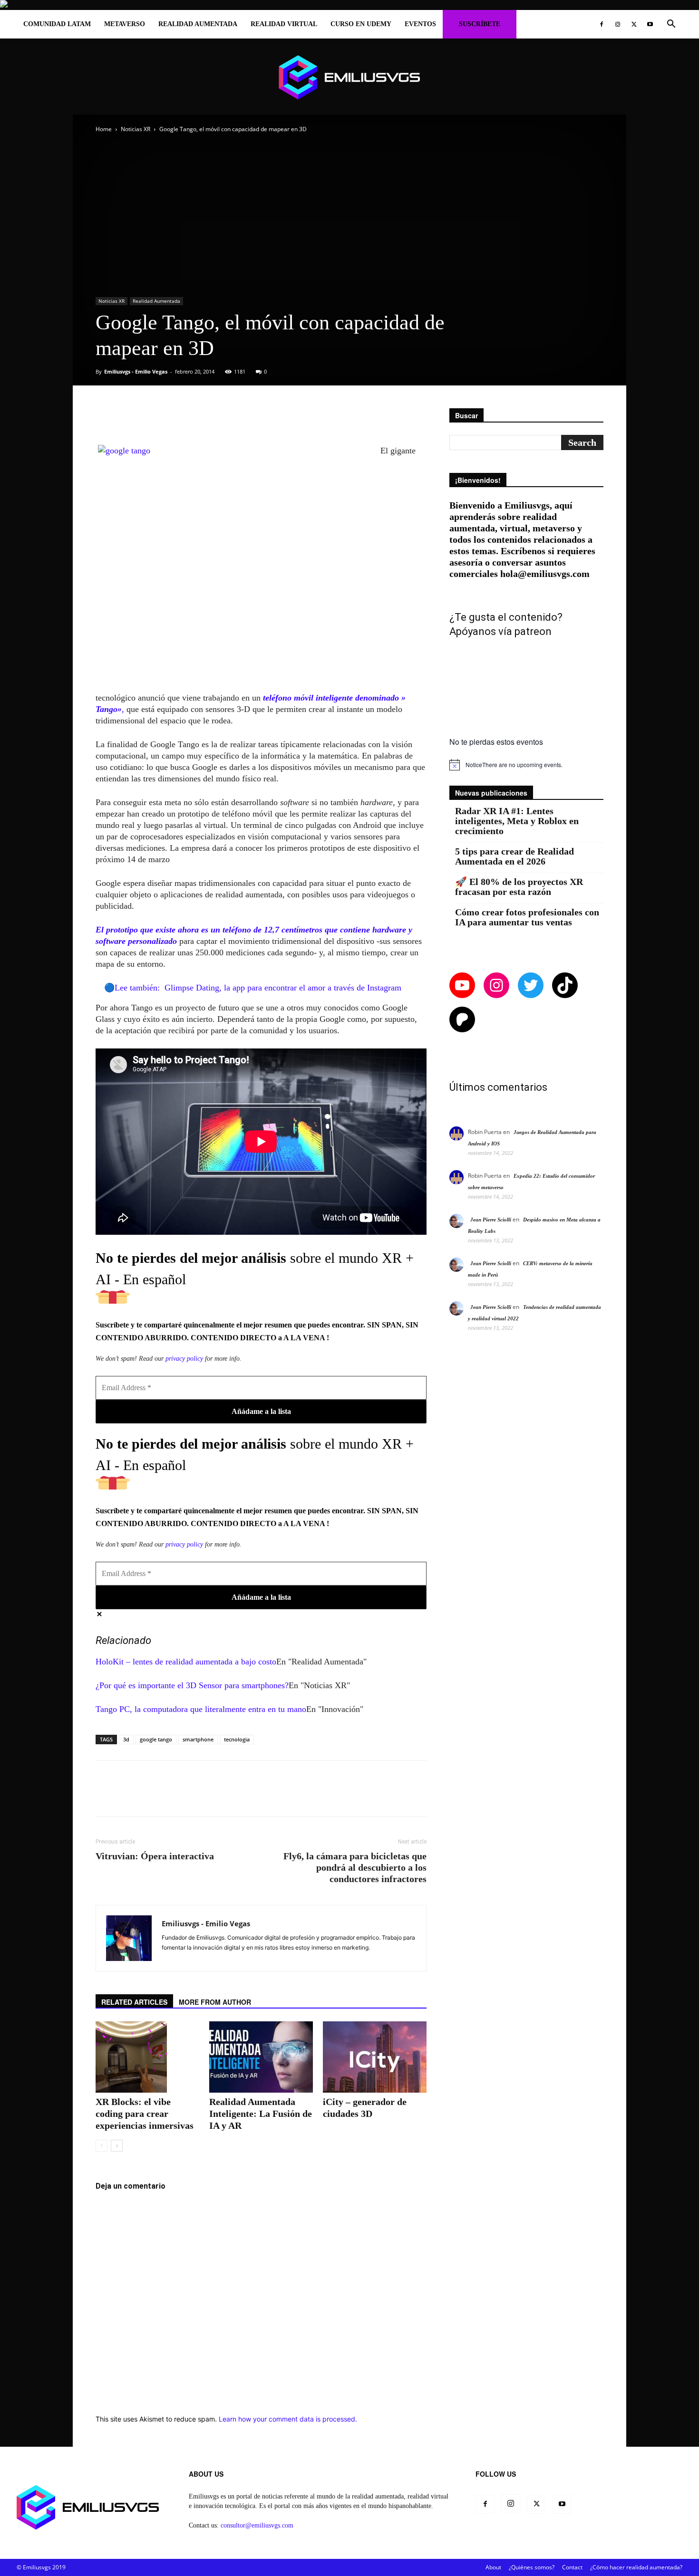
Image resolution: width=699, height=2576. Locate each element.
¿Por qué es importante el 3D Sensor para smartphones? (192, 1685)
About (493, 2567)
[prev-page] (102, 2146)
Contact (572, 2567)
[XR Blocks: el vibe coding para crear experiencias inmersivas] (147, 2057)
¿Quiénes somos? (532, 2567)
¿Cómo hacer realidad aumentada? (636, 2567)
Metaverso (125, 24)
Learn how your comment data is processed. (288, 2419)
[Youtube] (650, 24)
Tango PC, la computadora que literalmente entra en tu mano (201, 1709)
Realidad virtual (284, 24)
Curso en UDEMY (361, 24)
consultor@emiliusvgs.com (257, 2525)
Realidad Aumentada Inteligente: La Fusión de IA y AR (261, 2114)
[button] (671, 25)
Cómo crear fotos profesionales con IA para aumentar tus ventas (527, 917)
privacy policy (184, 1359)
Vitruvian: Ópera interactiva (155, 1856)
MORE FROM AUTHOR (215, 2002)
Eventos (420, 24)
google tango (156, 1739)
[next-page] (117, 2146)
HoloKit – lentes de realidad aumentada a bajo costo (186, 1662)
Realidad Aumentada (198, 24)
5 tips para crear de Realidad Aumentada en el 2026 (515, 856)
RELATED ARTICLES (134, 2002)
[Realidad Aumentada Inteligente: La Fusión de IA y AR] (261, 2057)
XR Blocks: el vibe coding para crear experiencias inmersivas (145, 2114)
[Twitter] (634, 24)
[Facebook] (602, 24)
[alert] (526, 765)
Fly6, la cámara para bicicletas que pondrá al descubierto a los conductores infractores (355, 1867)
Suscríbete (480, 24)
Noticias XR (136, 129)
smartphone (198, 1739)
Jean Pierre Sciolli (491, 1220)
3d (126, 1739)
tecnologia (237, 1739)
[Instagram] (618, 24)
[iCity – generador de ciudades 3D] (375, 2057)
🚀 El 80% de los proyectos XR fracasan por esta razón (519, 887)
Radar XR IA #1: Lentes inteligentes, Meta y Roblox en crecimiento (517, 821)
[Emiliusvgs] (349, 77)
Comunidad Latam (57, 24)
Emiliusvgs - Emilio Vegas (136, 371)
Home (104, 129)
